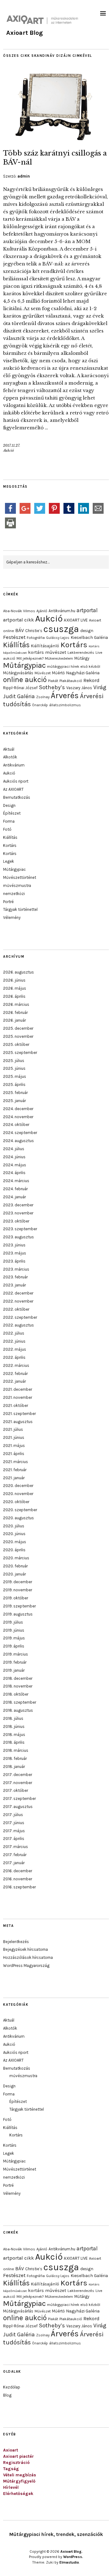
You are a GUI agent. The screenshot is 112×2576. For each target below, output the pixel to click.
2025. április (14, 1085)
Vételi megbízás (20, 2475)
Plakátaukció (71, 681)
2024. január (14, 1197)
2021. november (18, 1397)
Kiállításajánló (45, 646)
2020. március (16, 1558)
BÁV (20, 630)
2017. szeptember (19, 1799)
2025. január (14, 1101)
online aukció (25, 680)
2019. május (14, 1638)
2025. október (16, 1044)
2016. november (18, 1879)
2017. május (14, 1831)
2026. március (16, 1004)
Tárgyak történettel (20, 909)
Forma (9, 821)
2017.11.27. (12, 445)
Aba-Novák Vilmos (19, 611)
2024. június (14, 1157)
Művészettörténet (20, 877)
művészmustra (17, 886)
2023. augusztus (19, 1237)
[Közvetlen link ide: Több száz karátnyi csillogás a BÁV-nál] (56, 139)
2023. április (14, 1261)
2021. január (14, 1478)
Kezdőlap (12, 2387)
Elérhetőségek (18, 2494)
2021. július (13, 1429)
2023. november (18, 1213)
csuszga (61, 629)
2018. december (18, 1678)
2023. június (14, 1245)
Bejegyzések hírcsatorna (26, 1949)
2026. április (14, 996)
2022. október (16, 1309)
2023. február (15, 1277)
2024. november (18, 1117)
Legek (9, 861)
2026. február (15, 1012)
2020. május (15, 1542)
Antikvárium (14, 765)
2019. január (14, 1670)
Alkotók (10, 757)
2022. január (14, 1381)
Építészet (12, 813)
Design (9, 805)
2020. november (18, 1494)
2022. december (18, 1293)
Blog (7, 2395)
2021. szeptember (19, 1414)
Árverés (65, 696)
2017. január (14, 1863)
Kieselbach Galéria (89, 637)
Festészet (14, 637)
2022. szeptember (20, 1317)
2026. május (15, 988)
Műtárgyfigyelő (19, 2481)
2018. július (13, 1718)
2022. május (15, 1349)
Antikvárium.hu (62, 611)
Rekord (91, 680)
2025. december (18, 1028)
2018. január (14, 1767)
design (87, 630)
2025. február (15, 1093)
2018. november (18, 1686)
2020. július (14, 1526)
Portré (8, 902)
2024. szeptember (20, 1133)
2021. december (18, 1389)
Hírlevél (11, 2487)
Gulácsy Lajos (58, 638)
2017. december (18, 1775)
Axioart (11, 2450)
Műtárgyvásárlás (18, 673)
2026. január (14, 1020)
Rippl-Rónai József (20, 688)
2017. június (14, 1823)
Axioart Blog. (71, 2551)
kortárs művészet (47, 652)
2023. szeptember (20, 1229)
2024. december (18, 1109)
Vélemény (12, 917)
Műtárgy (82, 658)
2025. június (14, 1068)
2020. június (14, 1534)
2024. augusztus (19, 1141)
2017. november (18, 1783)
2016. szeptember (19, 1887)
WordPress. (73, 2557)
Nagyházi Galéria (83, 673)
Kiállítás (16, 645)
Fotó (7, 829)
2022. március (16, 1365)
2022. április (14, 1357)
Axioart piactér (19, 2456)
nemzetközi (14, 894)
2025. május (15, 1076)
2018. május (14, 1735)
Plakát (53, 681)
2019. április (14, 1646)
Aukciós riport (16, 781)
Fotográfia (36, 638)
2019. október (16, 1598)
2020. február (15, 1566)
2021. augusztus (18, 1422)
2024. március (16, 1181)
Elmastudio (69, 2562)
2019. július (13, 1622)
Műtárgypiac (24, 665)
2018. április (14, 1742)
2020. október (16, 1502)
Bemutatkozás (17, 797)
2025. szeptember (20, 1053)
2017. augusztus (18, 1807)
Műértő (58, 673)
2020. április (14, 1550)
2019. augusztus (18, 1614)
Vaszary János (79, 688)
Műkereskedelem (59, 658)
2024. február (15, 1189)
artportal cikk (19, 620)
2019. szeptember (19, 1606)
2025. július (14, 1061)
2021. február (15, 1470)
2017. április (14, 1839)
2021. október (16, 1406)
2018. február (15, 1758)
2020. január (14, 1574)
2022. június (14, 1341)
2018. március (16, 1750)
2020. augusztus (19, 1518)
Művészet (43, 673)
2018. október (16, 1694)
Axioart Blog (25, 33)
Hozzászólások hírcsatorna (28, 1957)
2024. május (15, 1165)
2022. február (15, 1374)
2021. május (14, 1446)
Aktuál (9, 749)
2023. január (14, 1285)
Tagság (11, 2469)
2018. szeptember (20, 1702)
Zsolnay (43, 697)
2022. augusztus (19, 1325)
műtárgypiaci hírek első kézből (74, 667)
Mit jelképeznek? (30, 658)
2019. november (18, 1590)
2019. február (15, 1662)
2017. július (13, 1815)
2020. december (18, 1486)
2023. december (18, 1205)
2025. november (18, 1036)
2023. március (16, 1269)
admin (24, 176)
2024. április (14, 1173)
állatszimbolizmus (65, 705)
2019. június (14, 1630)
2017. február (15, 1855)
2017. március (16, 1847)
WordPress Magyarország (26, 1966)
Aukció (9, 450)
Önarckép (40, 705)
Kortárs (74, 645)
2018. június (14, 1726)
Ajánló (42, 611)
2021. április (14, 1454)
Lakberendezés (81, 653)
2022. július (14, 1333)
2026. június (14, 980)
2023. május (15, 1253)
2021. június (14, 1437)
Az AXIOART (13, 789)
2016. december (18, 1871)
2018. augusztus (18, 1710)
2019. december (18, 1582)
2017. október (16, 1790)
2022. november (18, 1301)
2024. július (14, 1149)
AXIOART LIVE (76, 620)
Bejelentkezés (16, 1942)
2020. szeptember (20, 1510)
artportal (87, 610)
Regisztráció (16, 2463)
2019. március (16, 1654)
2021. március (16, 1462)
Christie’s (34, 631)
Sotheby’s (52, 687)
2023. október (16, 1221)
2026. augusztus (19, 972)
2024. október (16, 1125)
